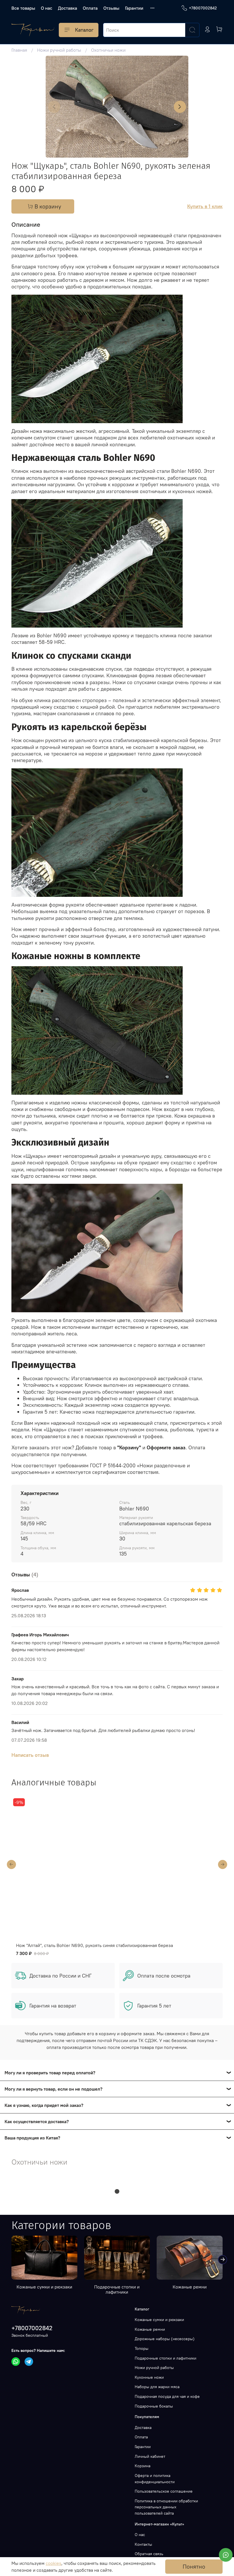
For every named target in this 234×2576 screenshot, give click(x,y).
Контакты (143, 2544)
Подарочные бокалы (154, 2406)
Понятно (194, 2566)
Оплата (90, 8)
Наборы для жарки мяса (157, 2387)
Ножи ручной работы (59, 50)
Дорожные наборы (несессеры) (165, 2339)
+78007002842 (203, 8)
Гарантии (134, 8)
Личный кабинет (150, 2456)
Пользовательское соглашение (164, 2491)
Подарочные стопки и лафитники (117, 2289)
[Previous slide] (54, 107)
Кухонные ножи (149, 2377)
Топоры (142, 2348)
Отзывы (111, 8)
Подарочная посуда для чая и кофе (167, 2396)
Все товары (23, 8)
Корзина (143, 2466)
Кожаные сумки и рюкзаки (44, 2287)
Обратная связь (149, 2554)
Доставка (67, 8)
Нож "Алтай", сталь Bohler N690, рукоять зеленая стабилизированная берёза (97, 1945)
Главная (19, 50)
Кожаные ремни (190, 2287)
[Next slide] (180, 107)
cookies (54, 2563)
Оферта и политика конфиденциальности (155, 2479)
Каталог (84, 30)
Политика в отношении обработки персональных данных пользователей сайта (166, 2507)
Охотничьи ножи (108, 50)
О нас (47, 8)
